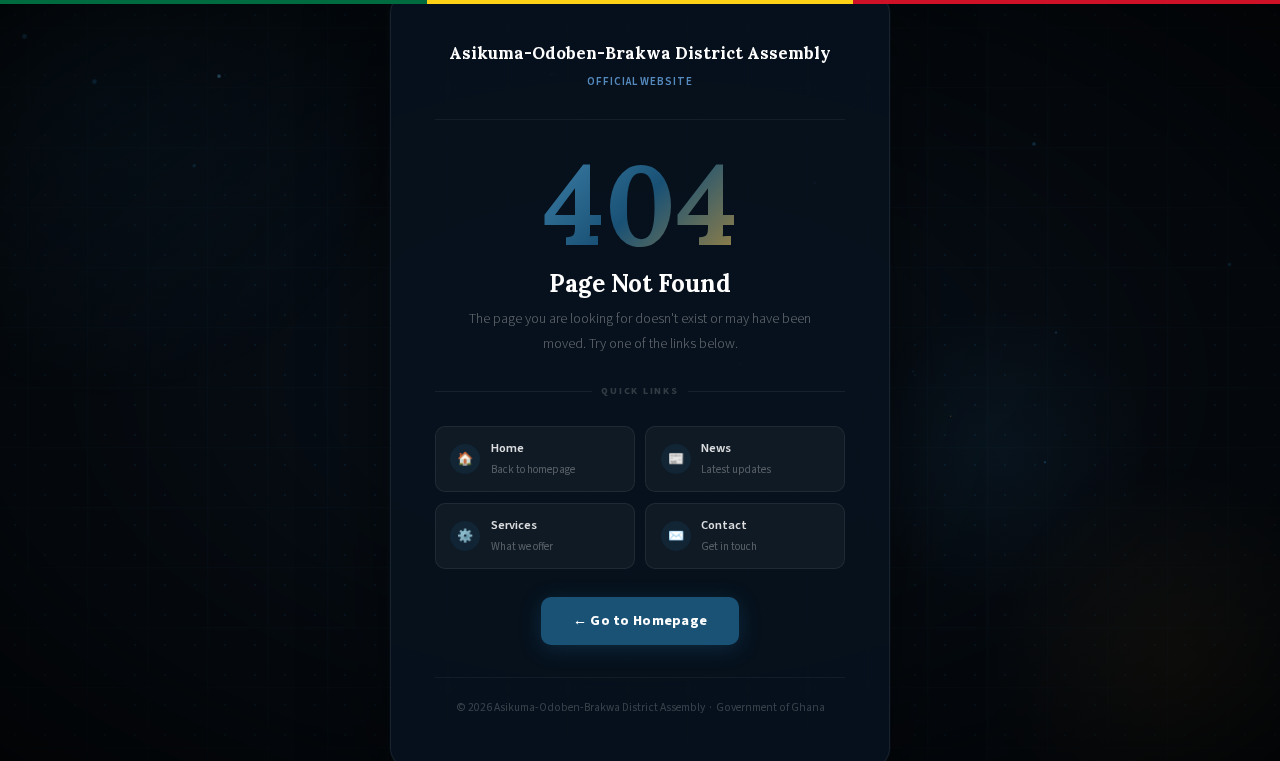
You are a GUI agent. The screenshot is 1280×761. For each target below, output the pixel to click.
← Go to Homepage (640, 620)
